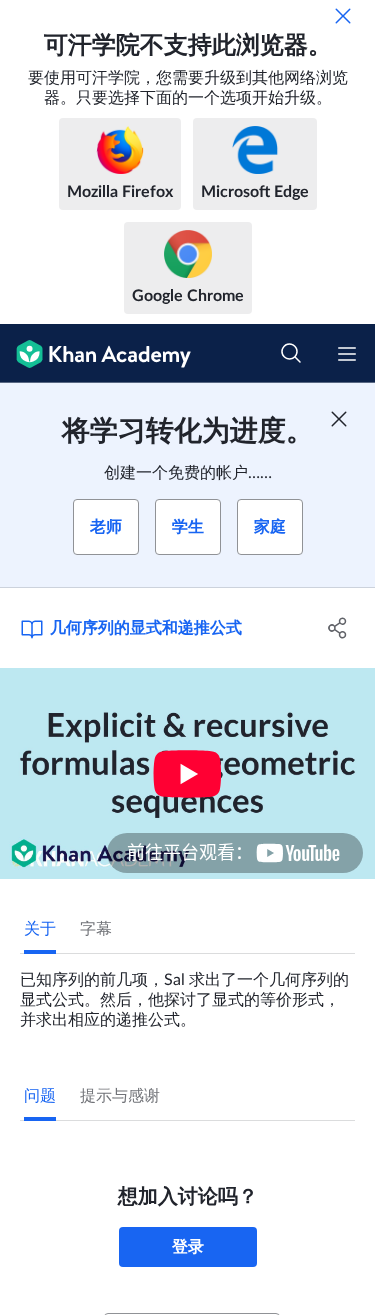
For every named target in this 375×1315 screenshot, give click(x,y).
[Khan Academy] (95, 353)
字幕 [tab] (96, 929)
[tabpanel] (187, 992)
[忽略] (343, 16)
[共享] (338, 628)
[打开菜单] (347, 354)
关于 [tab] (40, 929)
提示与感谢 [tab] (120, 1096)
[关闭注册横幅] (339, 419)
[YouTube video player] (187, 773)
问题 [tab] (40, 1096)
